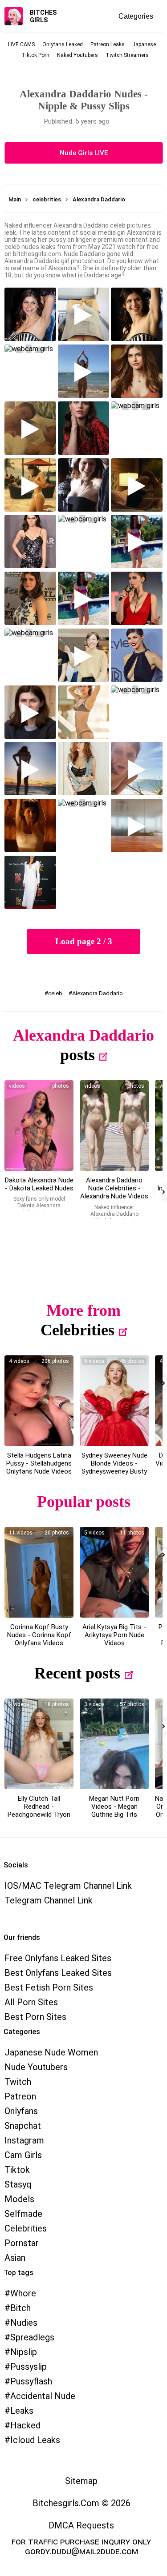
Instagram (24, 2140)
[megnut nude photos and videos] (114, 1744)
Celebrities (77, 1330)
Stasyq (18, 2184)
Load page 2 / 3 (84, 941)
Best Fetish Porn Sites (49, 1987)
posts (77, 1055)
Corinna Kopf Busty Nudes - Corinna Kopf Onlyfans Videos (39, 1635)
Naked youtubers (77, 55)
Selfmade (23, 2214)
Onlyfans (21, 2111)
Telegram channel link (49, 1900)
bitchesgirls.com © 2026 (81, 2503)
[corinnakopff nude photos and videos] (39, 1572)
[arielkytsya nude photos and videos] (114, 1572)
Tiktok (17, 2170)
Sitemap (81, 2481)
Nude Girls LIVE (84, 153)
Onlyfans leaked (63, 44)
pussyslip (29, 2367)
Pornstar (22, 2243)
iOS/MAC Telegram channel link (68, 1886)
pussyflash (31, 2381)
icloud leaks (35, 2440)
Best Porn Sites (35, 2017)
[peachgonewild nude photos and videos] (39, 1744)
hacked (25, 2425)
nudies (24, 2323)
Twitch (18, 2082)
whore (23, 2293)
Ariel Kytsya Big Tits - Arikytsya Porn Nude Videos (114, 1635)
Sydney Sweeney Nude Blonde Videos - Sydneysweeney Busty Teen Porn (114, 1467)
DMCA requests (81, 2525)
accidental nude (43, 2396)
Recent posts (77, 1673)
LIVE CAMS (21, 44)
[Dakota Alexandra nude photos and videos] (39, 1126)
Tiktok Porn (35, 55)
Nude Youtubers (36, 2067)
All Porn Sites (31, 2002)
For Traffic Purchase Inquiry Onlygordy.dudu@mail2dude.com (81, 2546)
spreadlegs (32, 2337)
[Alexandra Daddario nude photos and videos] (114, 1126)
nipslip (24, 2352)
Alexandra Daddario (98, 993)
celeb (55, 993)
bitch (20, 2308)
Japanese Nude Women (51, 2052)
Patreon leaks (108, 44)
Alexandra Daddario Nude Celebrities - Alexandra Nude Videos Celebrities (114, 1192)
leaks (22, 2411)
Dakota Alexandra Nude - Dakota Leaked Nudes (39, 1184)
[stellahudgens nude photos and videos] (39, 1401)
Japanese (144, 44)
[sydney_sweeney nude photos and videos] (114, 1401)
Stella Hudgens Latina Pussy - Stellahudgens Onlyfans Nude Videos (39, 1463)
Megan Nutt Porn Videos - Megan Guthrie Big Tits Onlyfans (114, 1811)
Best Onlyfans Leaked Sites (58, 1973)
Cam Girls (23, 2155)
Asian (15, 2258)
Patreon (20, 2096)
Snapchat (23, 2126)
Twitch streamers (127, 55)
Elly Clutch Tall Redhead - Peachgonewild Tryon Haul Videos (39, 1811)
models (19, 2199)
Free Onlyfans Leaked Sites (58, 1958)
